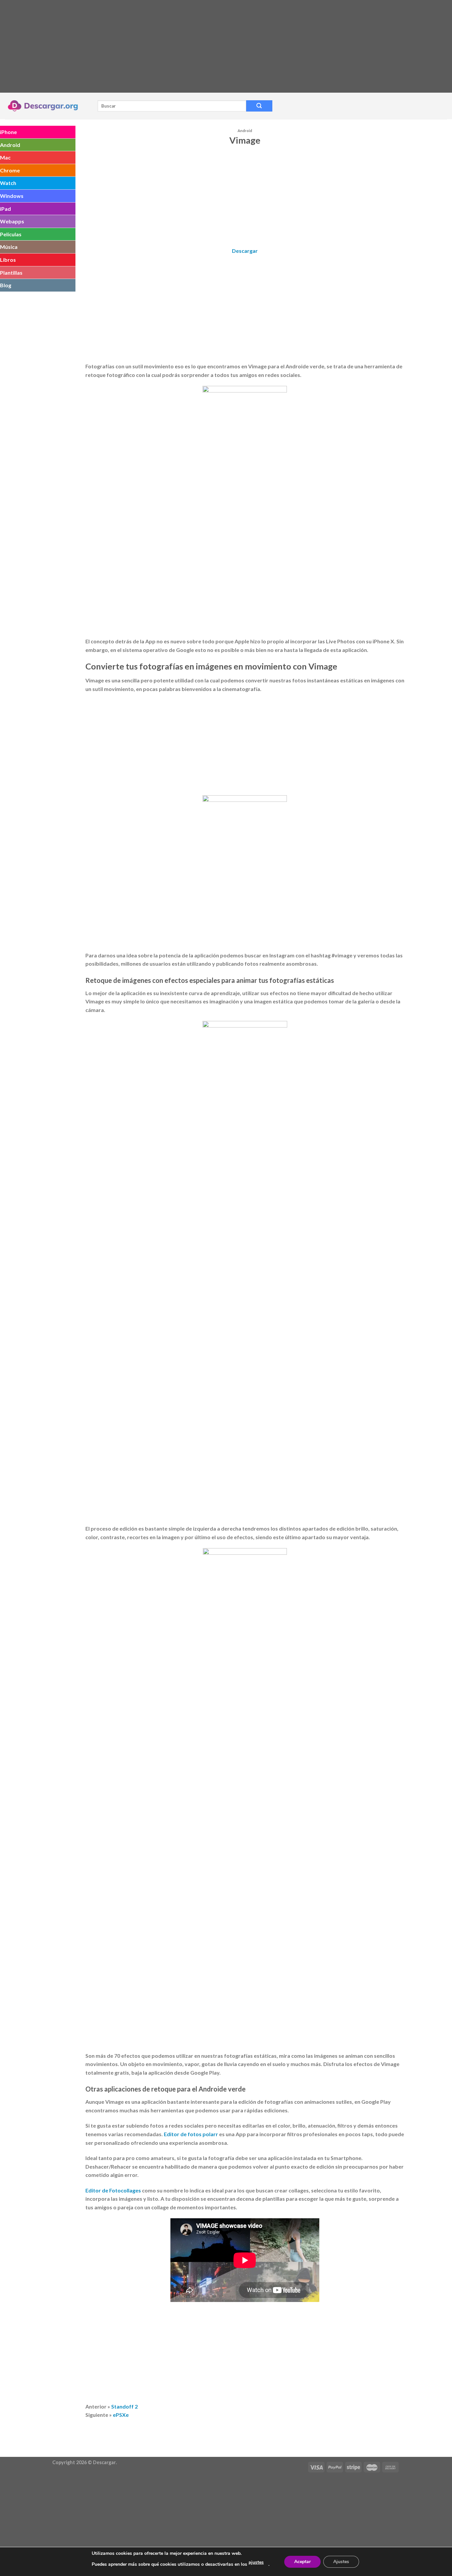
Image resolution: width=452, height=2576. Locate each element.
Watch (8, 183)
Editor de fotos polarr (191, 2134)
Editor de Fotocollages (113, 2190)
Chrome (10, 170)
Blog (6, 285)
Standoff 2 (124, 2406)
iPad (5, 209)
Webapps (12, 221)
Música (9, 247)
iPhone (8, 132)
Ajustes (341, 2562)
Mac (5, 157)
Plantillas (11, 273)
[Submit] (259, 106)
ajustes (256, 2562)
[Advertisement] (199, 46)
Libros (8, 260)
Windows (12, 196)
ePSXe (121, 2415)
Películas (11, 234)
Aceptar (302, 2562)
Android (10, 145)
